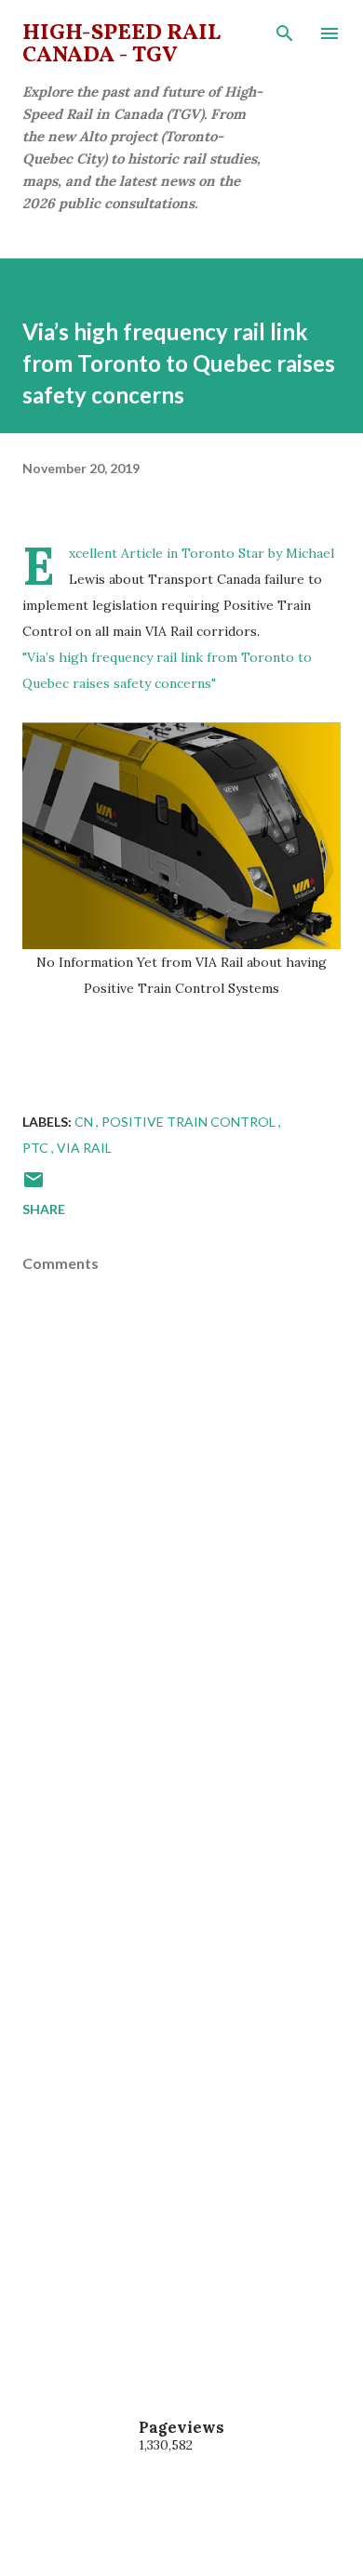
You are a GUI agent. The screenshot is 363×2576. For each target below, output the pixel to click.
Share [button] (44, 1209)
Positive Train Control (190, 1122)
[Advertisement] (181, 1892)
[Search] (285, 33)
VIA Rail (84, 1148)
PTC (37, 1148)
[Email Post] (34, 1186)
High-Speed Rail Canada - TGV (121, 45)
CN (85, 1122)
